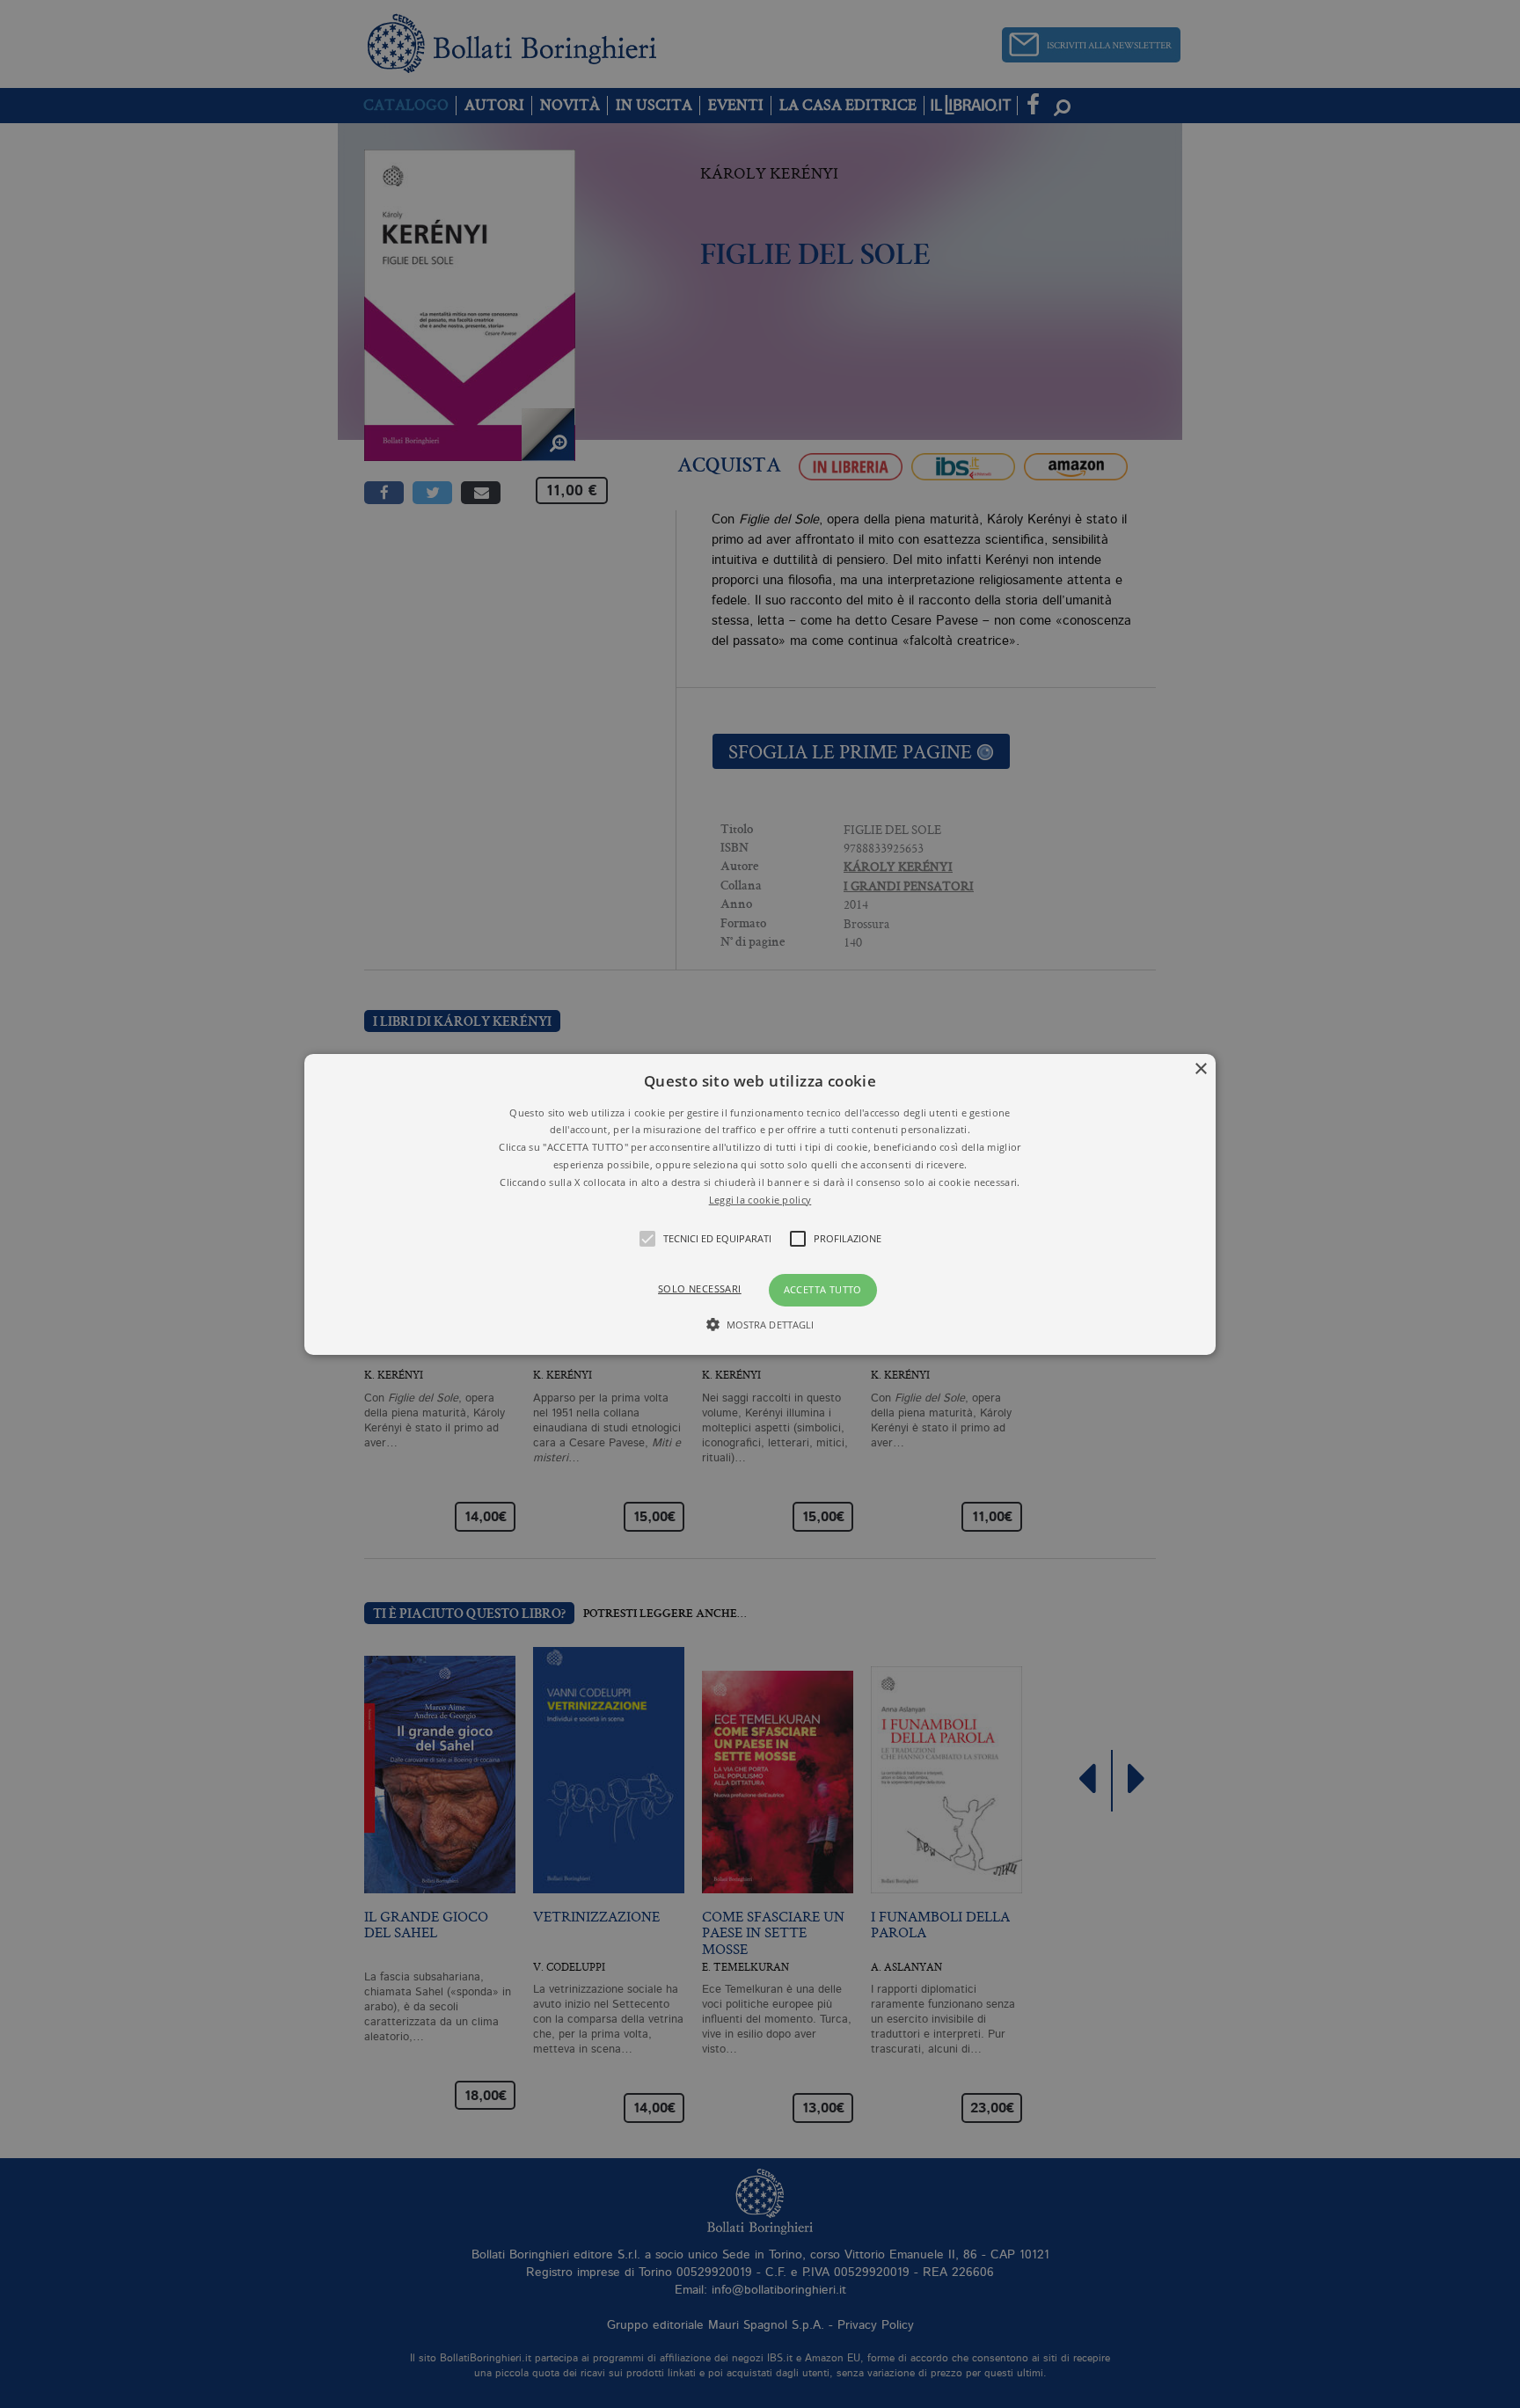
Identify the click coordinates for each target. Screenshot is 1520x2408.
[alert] (760, 1204)
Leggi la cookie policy (760, 1199)
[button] (760, 1204)
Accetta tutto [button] (823, 1289)
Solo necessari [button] (700, 1288)
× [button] (1200, 1069)
